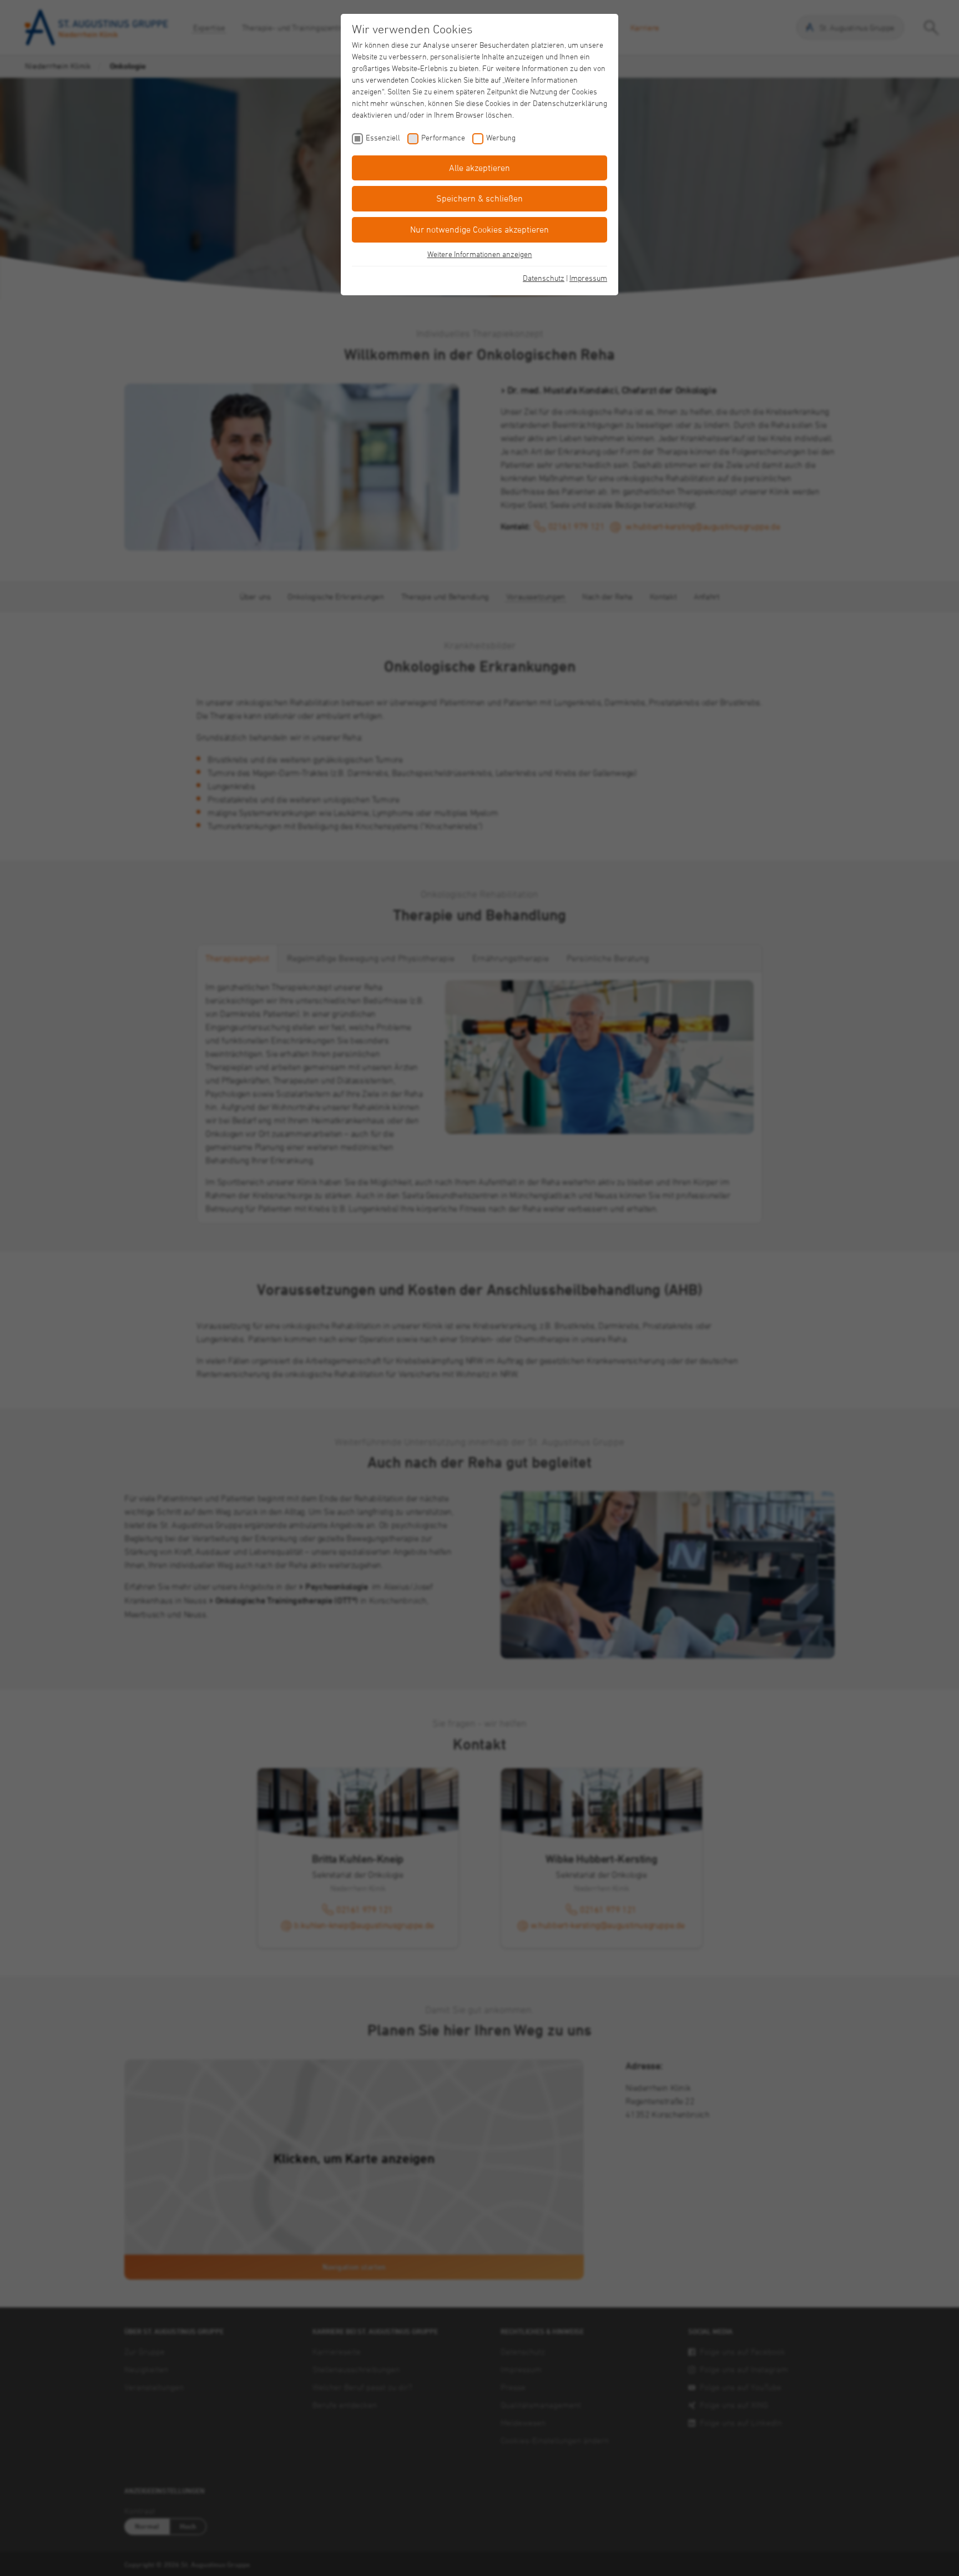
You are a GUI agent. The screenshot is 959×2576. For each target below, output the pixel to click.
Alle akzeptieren (479, 168)
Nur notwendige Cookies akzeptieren (479, 229)
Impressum (588, 278)
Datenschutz (544, 278)
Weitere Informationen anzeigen (480, 254)
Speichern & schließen (479, 198)
